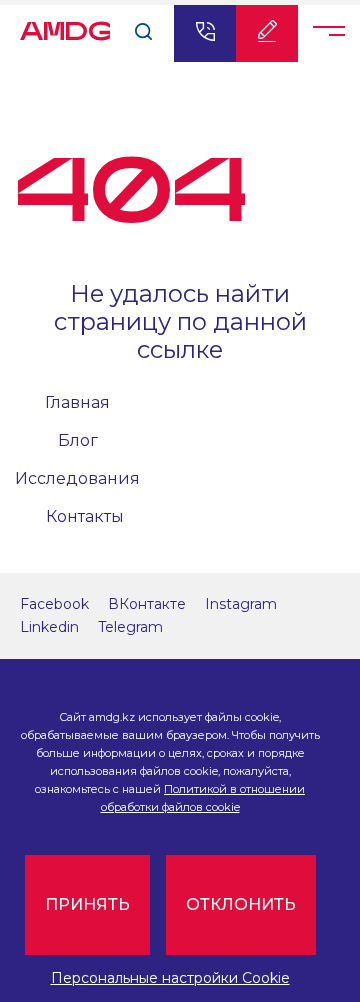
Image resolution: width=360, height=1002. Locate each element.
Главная (77, 402)
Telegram (130, 627)
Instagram (241, 604)
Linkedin (49, 627)
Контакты (85, 516)
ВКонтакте (147, 604)
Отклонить (241, 904)
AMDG (65, 25)
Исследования (77, 478)
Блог (78, 440)
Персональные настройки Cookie (170, 978)
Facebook (54, 604)
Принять (87, 904)
